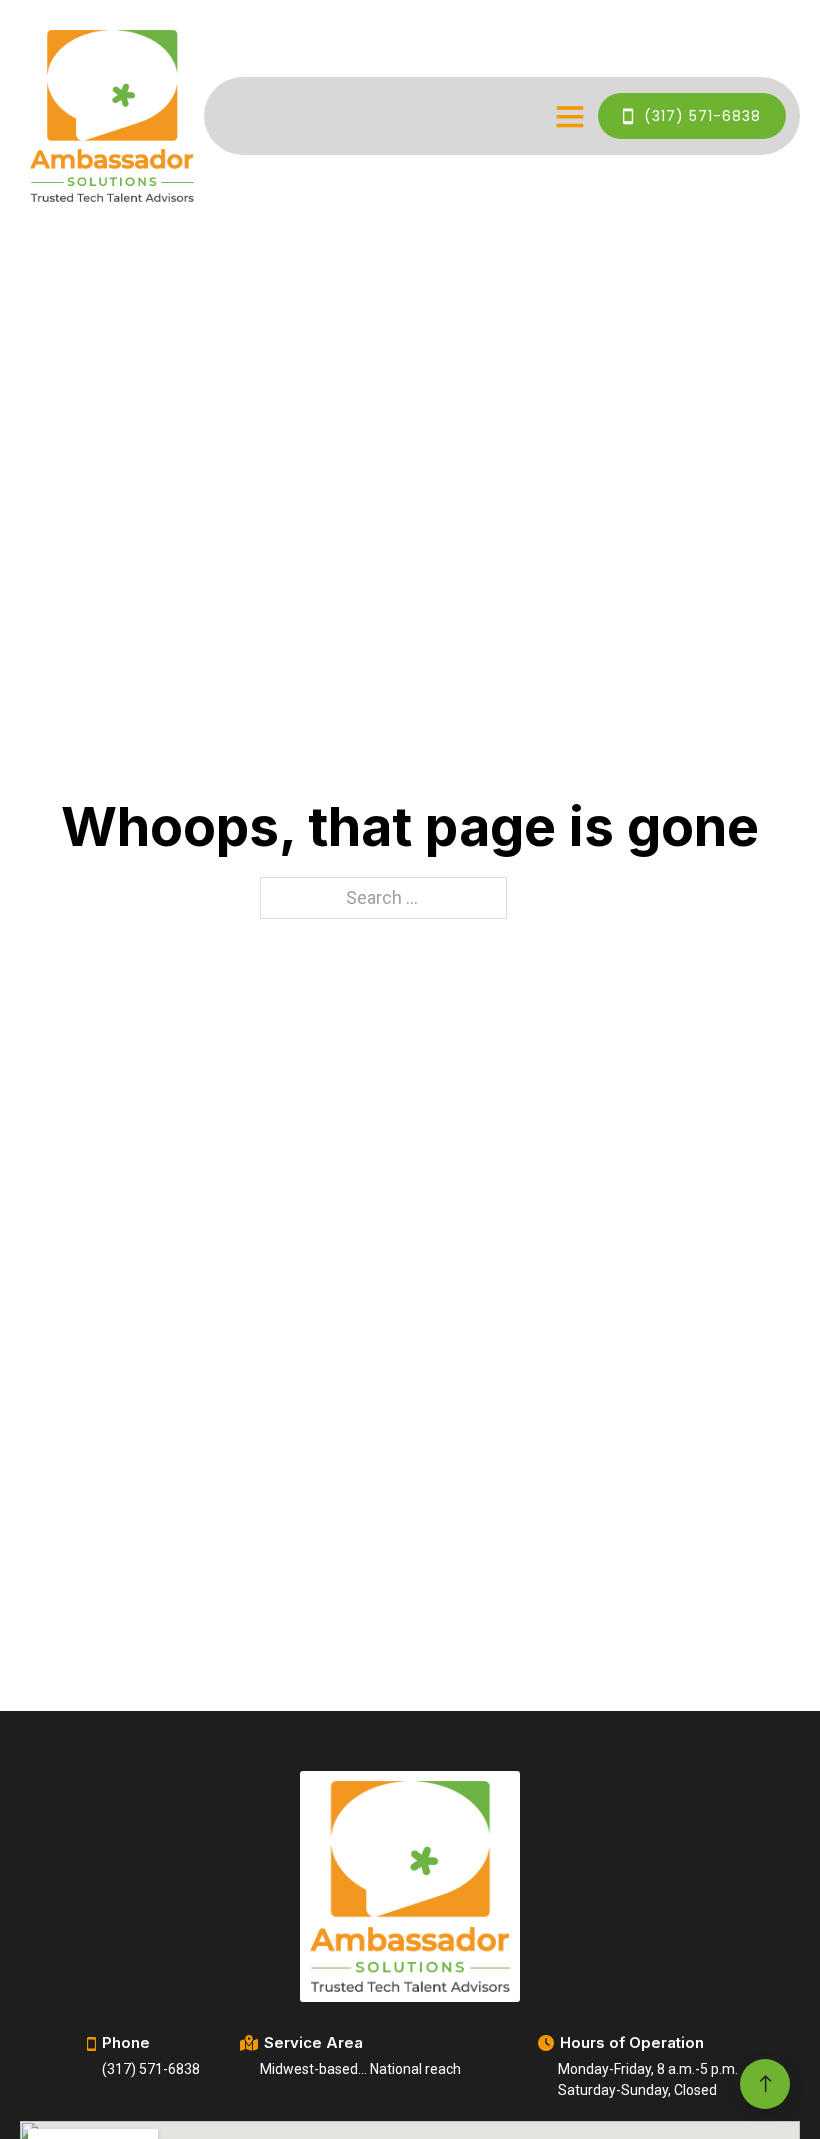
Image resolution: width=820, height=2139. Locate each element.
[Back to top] (765, 2067)
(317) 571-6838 (702, 116)
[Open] (570, 116)
